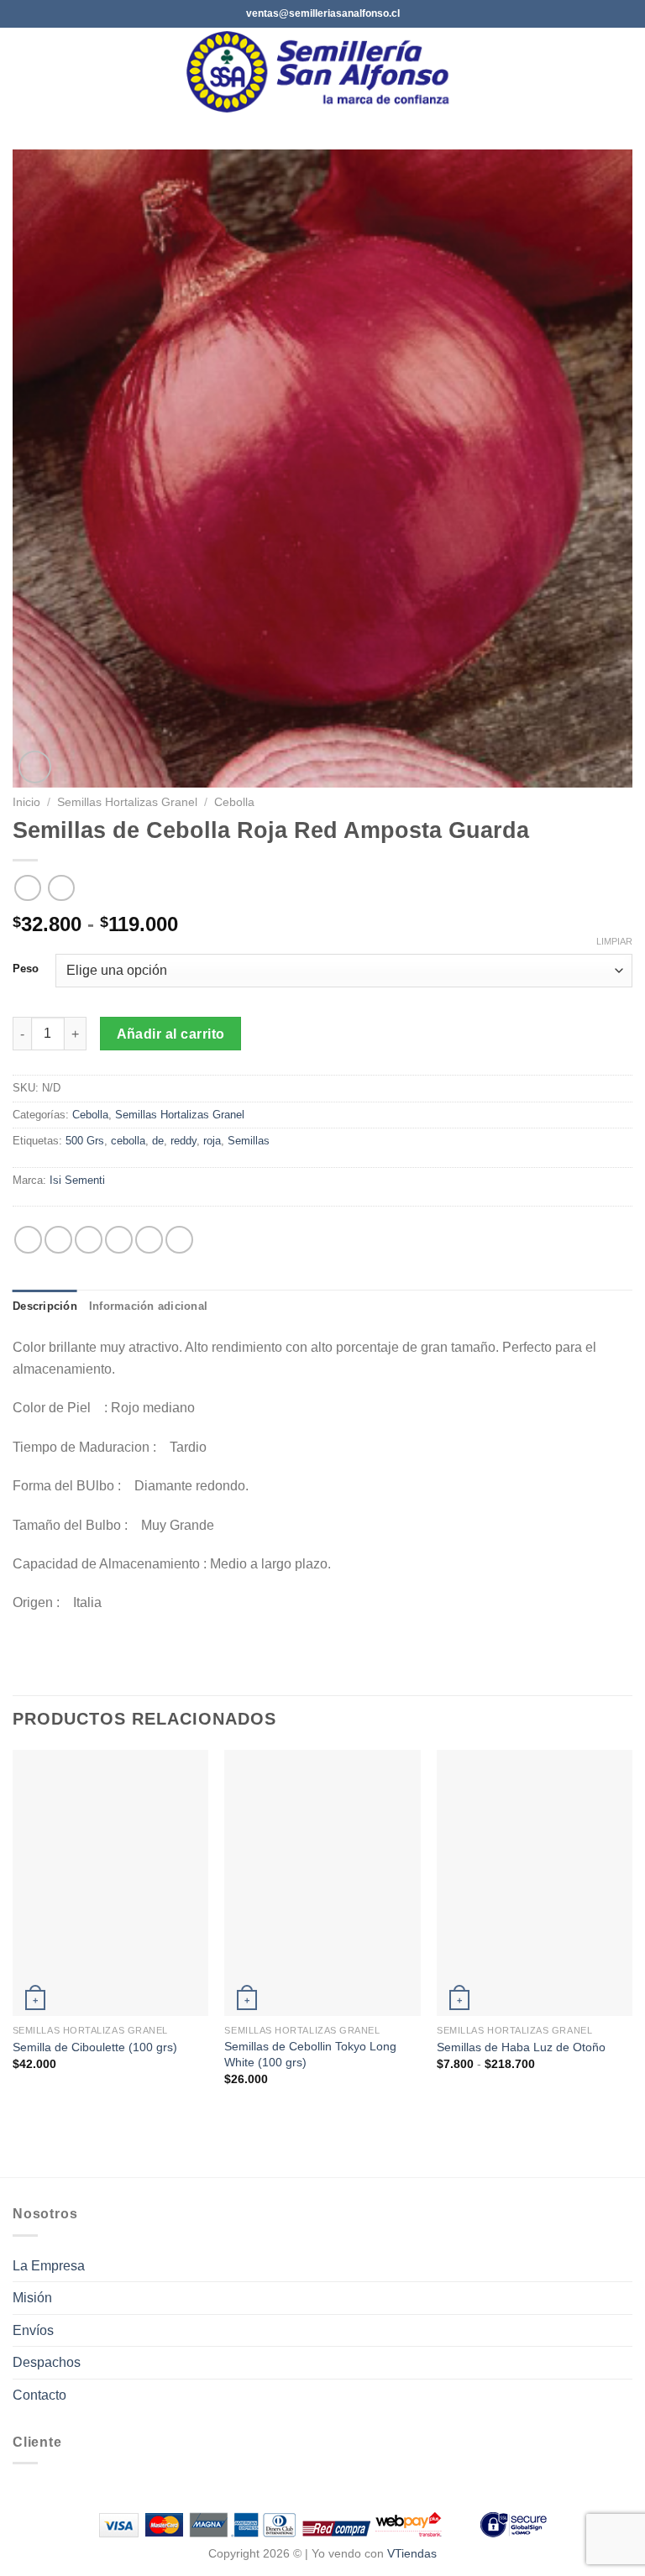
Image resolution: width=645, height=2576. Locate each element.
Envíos (33, 2330)
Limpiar (614, 941)
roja (212, 1141)
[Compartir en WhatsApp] (28, 1240)
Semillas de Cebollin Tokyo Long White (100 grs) (310, 2054)
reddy (184, 1141)
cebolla (128, 1141)
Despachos (47, 2362)
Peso (26, 969)
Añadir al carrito (171, 1034)
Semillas (249, 1141)
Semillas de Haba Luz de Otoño (521, 2047)
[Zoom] (35, 767)
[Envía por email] (119, 1240)
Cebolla (234, 802)
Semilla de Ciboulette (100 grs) (95, 2047)
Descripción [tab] (45, 1306)
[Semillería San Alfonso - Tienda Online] (323, 72)
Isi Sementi (77, 1180)
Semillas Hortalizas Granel (127, 802)
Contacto (39, 2395)
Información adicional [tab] (148, 1306)
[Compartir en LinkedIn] (179, 1240)
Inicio (26, 802)
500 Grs (85, 1141)
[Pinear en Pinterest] (149, 1240)
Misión (32, 2298)
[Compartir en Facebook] (58, 1240)
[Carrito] (624, 72)
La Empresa (49, 2266)
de (158, 1141)
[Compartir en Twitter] (89, 1240)
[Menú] (23, 72)
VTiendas (412, 2553)
